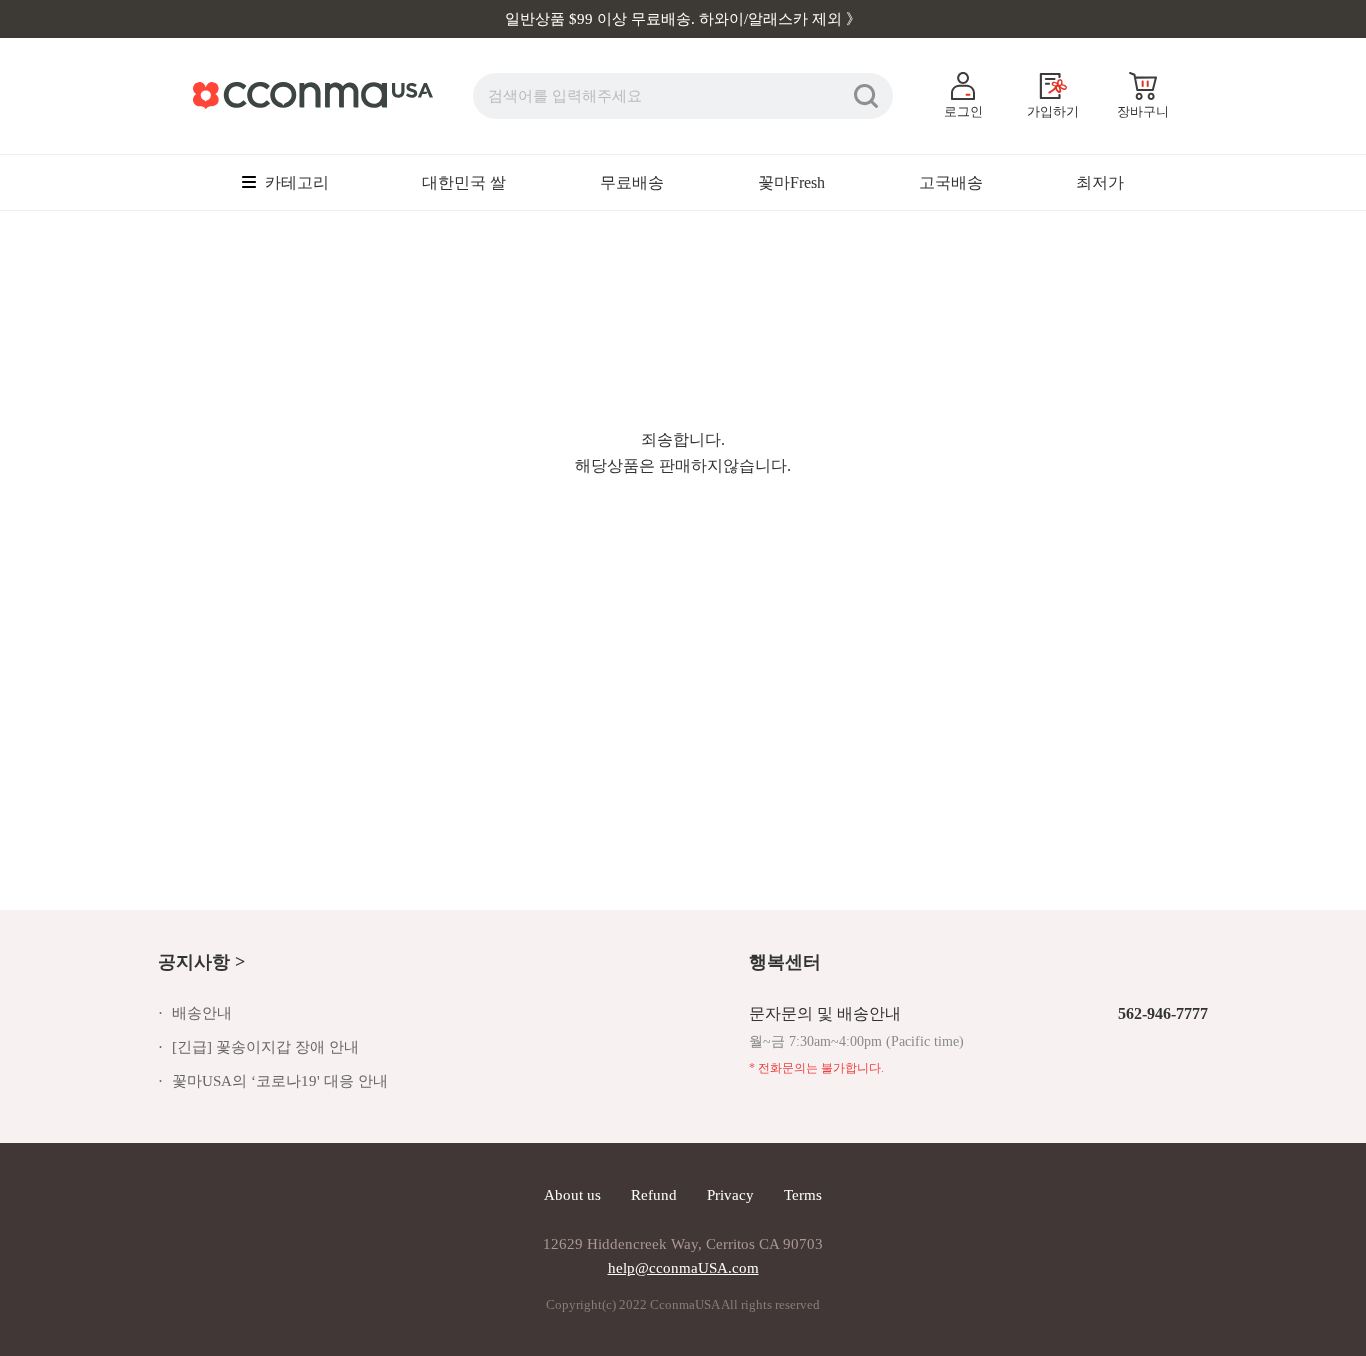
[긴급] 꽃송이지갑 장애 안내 (265, 1047)
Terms (803, 1195)
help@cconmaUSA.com (683, 1268)
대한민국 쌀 (464, 182)
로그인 (963, 111)
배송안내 (202, 1013)
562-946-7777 (1163, 1013)
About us (572, 1195)
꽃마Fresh (791, 182)
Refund (654, 1195)
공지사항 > (201, 962)
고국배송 (951, 182)
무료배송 (632, 182)
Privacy (730, 1195)
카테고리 (295, 182)
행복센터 (785, 962)
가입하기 (1053, 111)
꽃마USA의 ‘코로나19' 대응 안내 (280, 1081)
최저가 (1100, 182)
